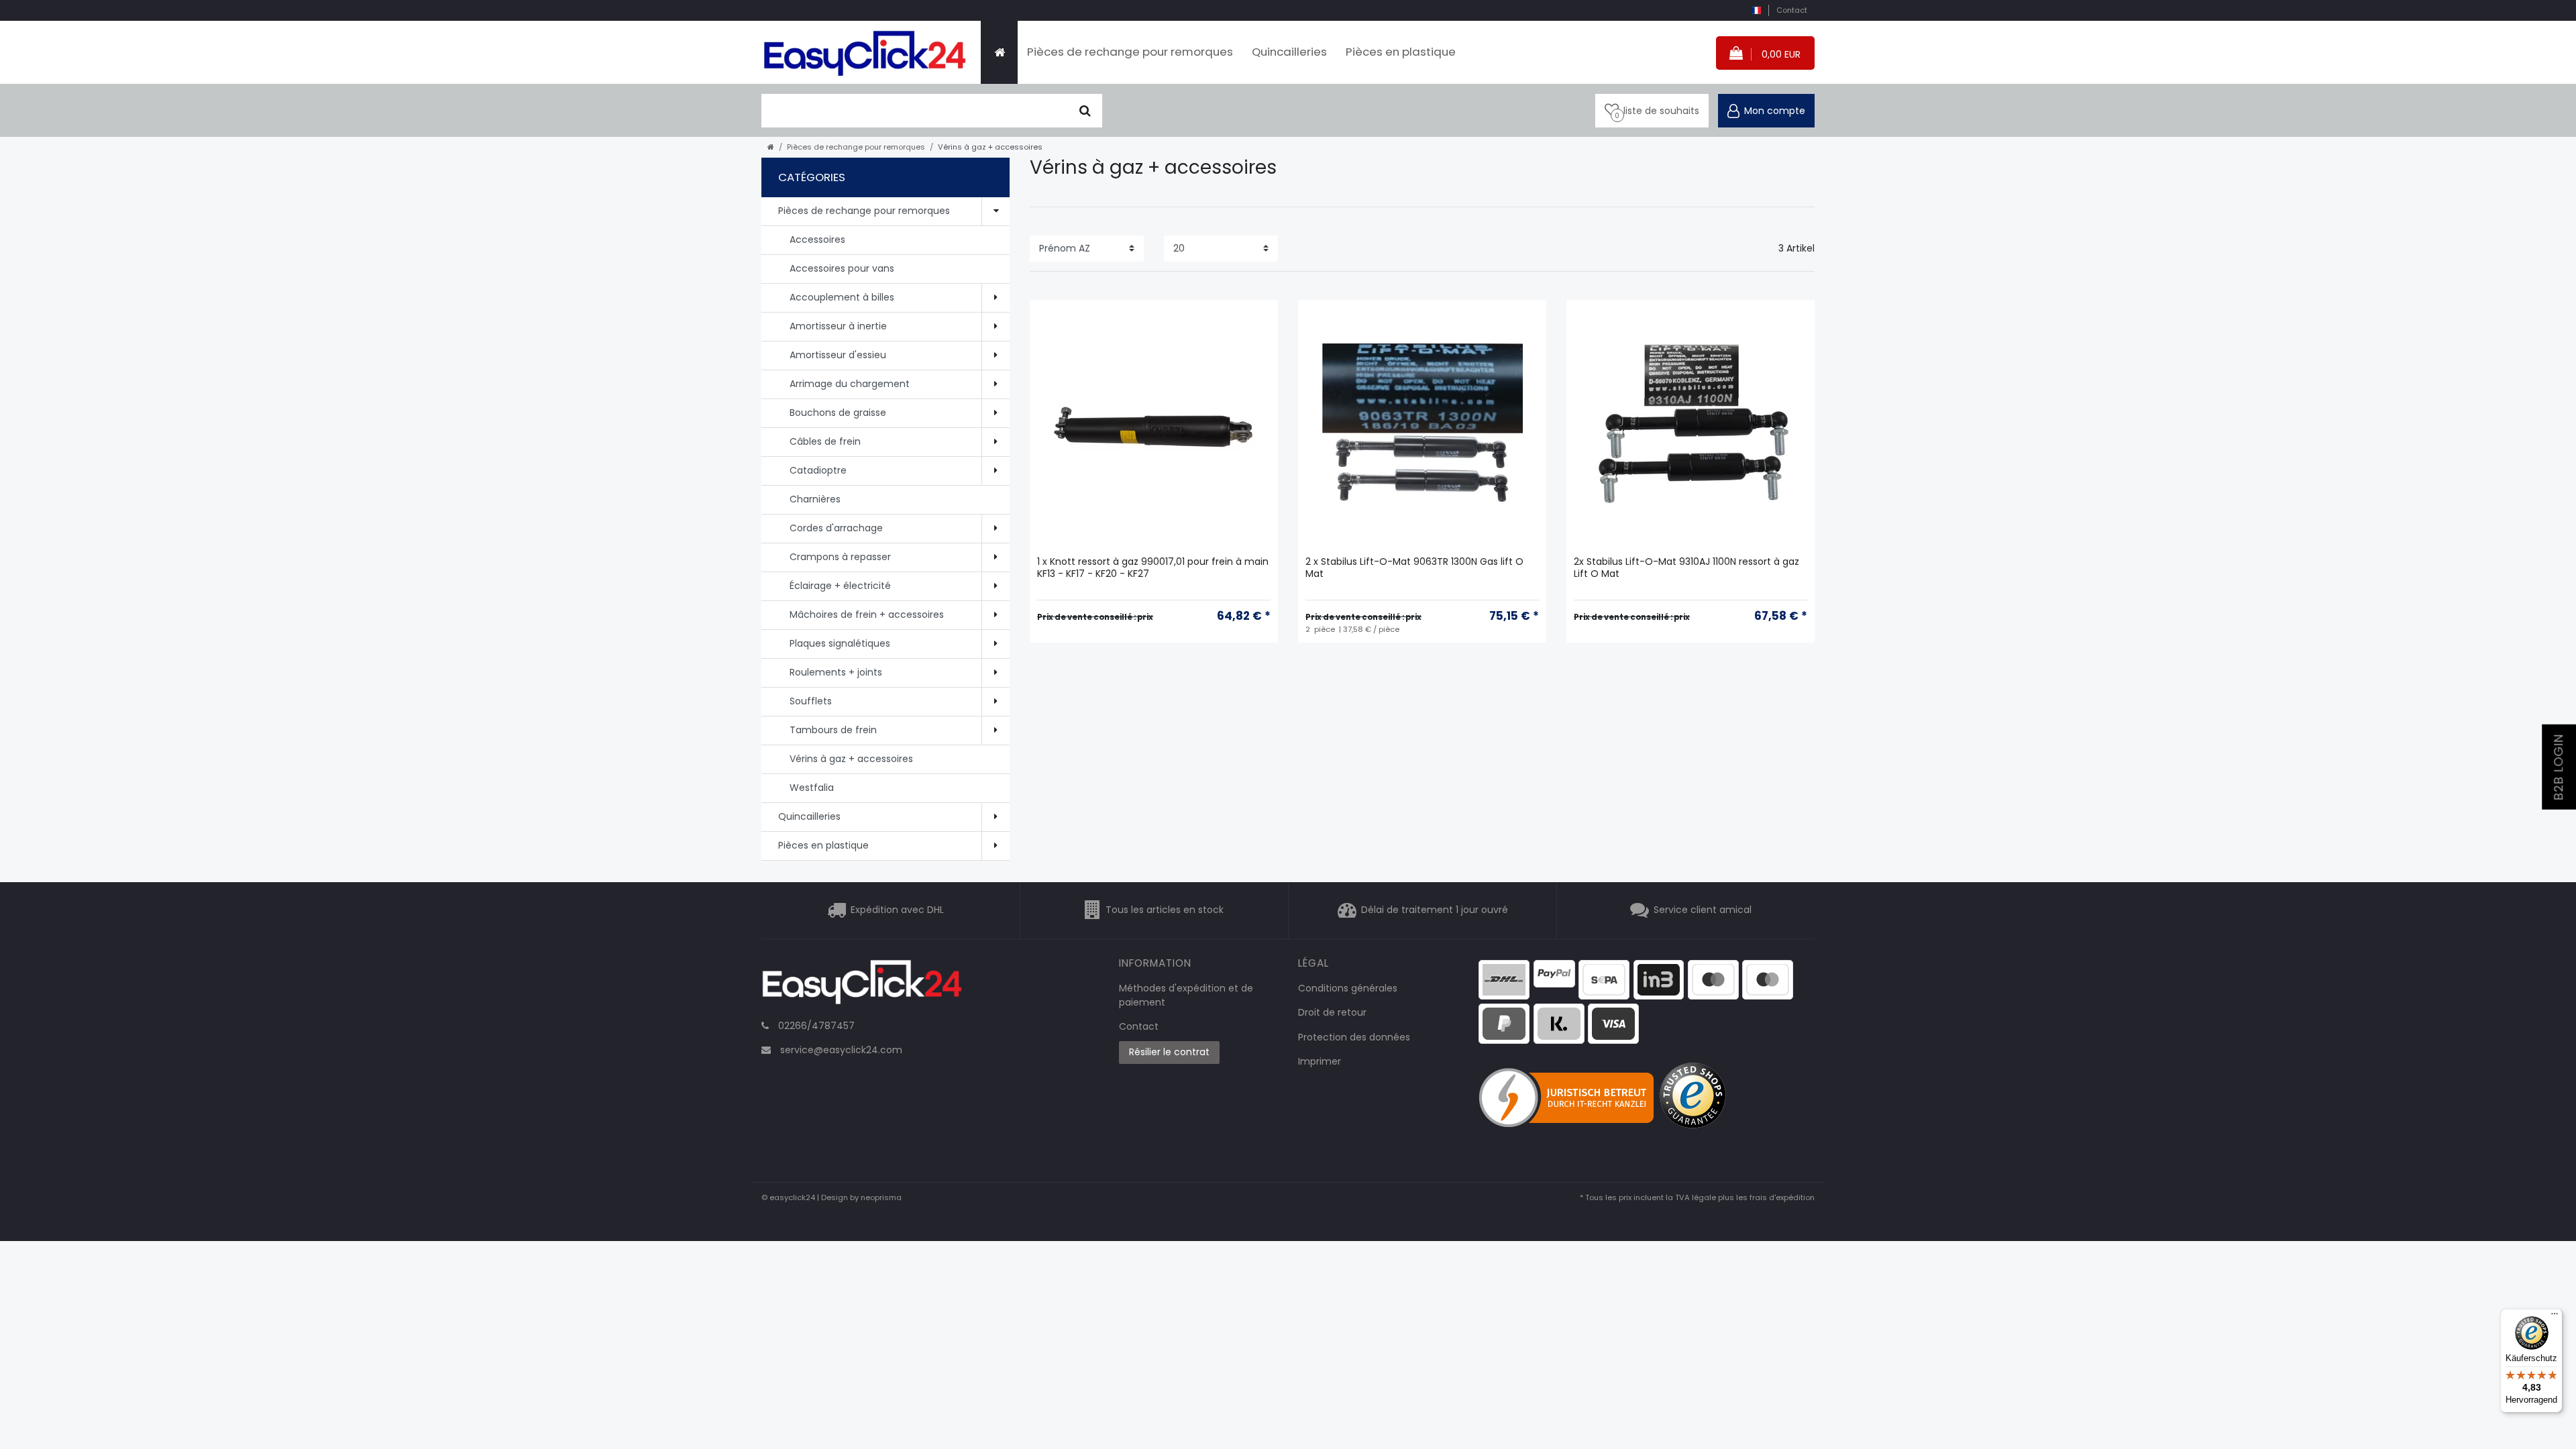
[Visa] (1613, 1023)
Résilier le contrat (1169, 1052)
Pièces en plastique (1401, 52)
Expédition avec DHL (897, 910)
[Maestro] (1713, 979)
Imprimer (1320, 1061)
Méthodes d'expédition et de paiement (1186, 995)
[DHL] (1504, 979)
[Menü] (2555, 1317)
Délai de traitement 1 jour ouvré (1435, 910)
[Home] (999, 52)
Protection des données (1354, 1037)
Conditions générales (1348, 988)
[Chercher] (1085, 111)
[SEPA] (1604, 979)
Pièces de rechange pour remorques (1130, 52)
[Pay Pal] (1504, 1023)
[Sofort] (1559, 1023)
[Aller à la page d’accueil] (771, 147)
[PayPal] (1554, 973)
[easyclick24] (862, 986)
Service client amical (1703, 910)
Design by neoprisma (861, 1197)
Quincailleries (1289, 52)
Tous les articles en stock (1165, 910)
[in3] (1659, 979)
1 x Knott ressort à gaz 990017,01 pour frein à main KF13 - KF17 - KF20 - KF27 (1153, 568)
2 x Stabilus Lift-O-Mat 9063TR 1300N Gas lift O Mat (1414, 568)
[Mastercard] (1768, 979)
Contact (1792, 10)
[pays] (1756, 10)
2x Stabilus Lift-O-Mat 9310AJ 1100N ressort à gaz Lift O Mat (1686, 568)
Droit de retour (1332, 1012)
